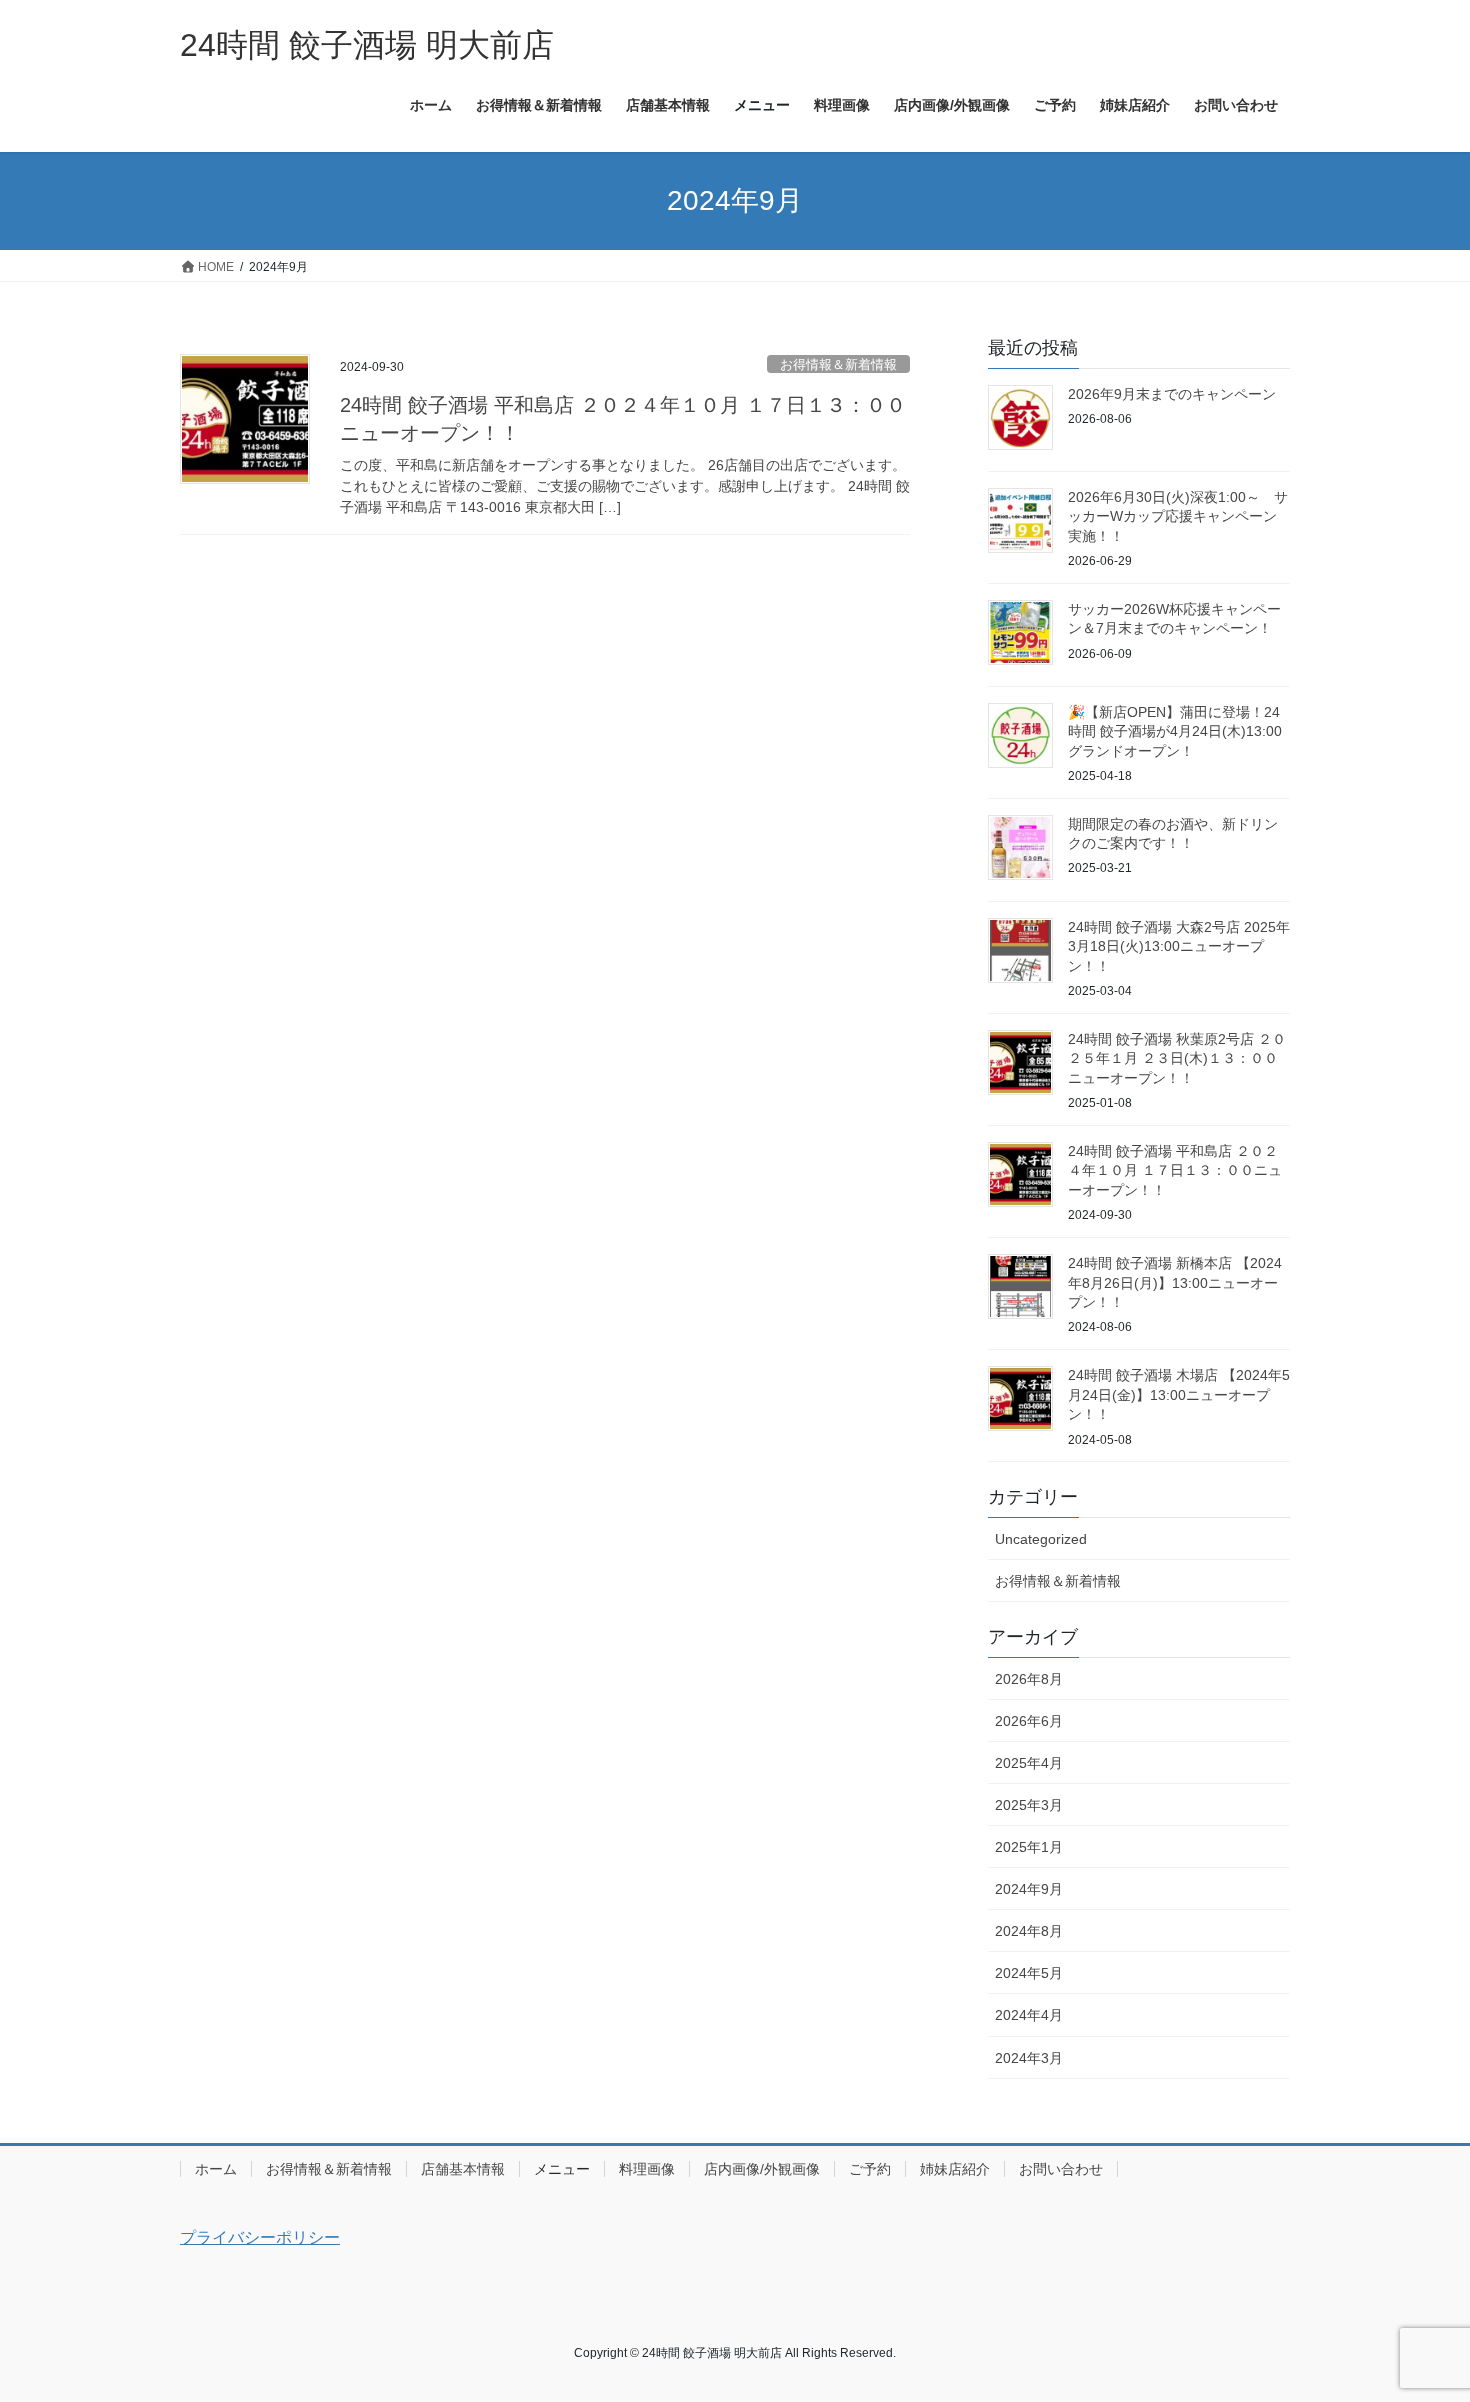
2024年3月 (1029, 2058)
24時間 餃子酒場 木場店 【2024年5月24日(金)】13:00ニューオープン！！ (1179, 1394)
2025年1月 (1029, 1847)
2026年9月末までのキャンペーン (1172, 394)
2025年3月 (1029, 1805)
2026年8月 (1029, 1679)
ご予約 (870, 2169)
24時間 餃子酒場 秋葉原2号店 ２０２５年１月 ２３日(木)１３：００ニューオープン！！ (1177, 1058)
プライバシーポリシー (260, 2237)
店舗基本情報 (463, 2169)
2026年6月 (1029, 1721)
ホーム (216, 2169)
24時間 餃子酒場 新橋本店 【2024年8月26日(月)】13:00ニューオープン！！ (1175, 1282)
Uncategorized (1041, 1539)
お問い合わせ (1061, 2169)
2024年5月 (1029, 1973)
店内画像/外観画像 (762, 2169)
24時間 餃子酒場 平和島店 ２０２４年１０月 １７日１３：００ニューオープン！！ (1175, 1170)
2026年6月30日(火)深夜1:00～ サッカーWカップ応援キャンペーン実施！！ (1178, 516)
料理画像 (647, 2169)
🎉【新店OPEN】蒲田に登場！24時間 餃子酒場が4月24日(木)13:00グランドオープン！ (1175, 731)
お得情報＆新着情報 (838, 364)
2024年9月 (1029, 1889)
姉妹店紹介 (955, 2169)
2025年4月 (1029, 1763)
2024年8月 (1029, 1931)
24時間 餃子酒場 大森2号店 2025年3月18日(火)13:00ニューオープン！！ (1179, 946)
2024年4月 (1029, 2015)
